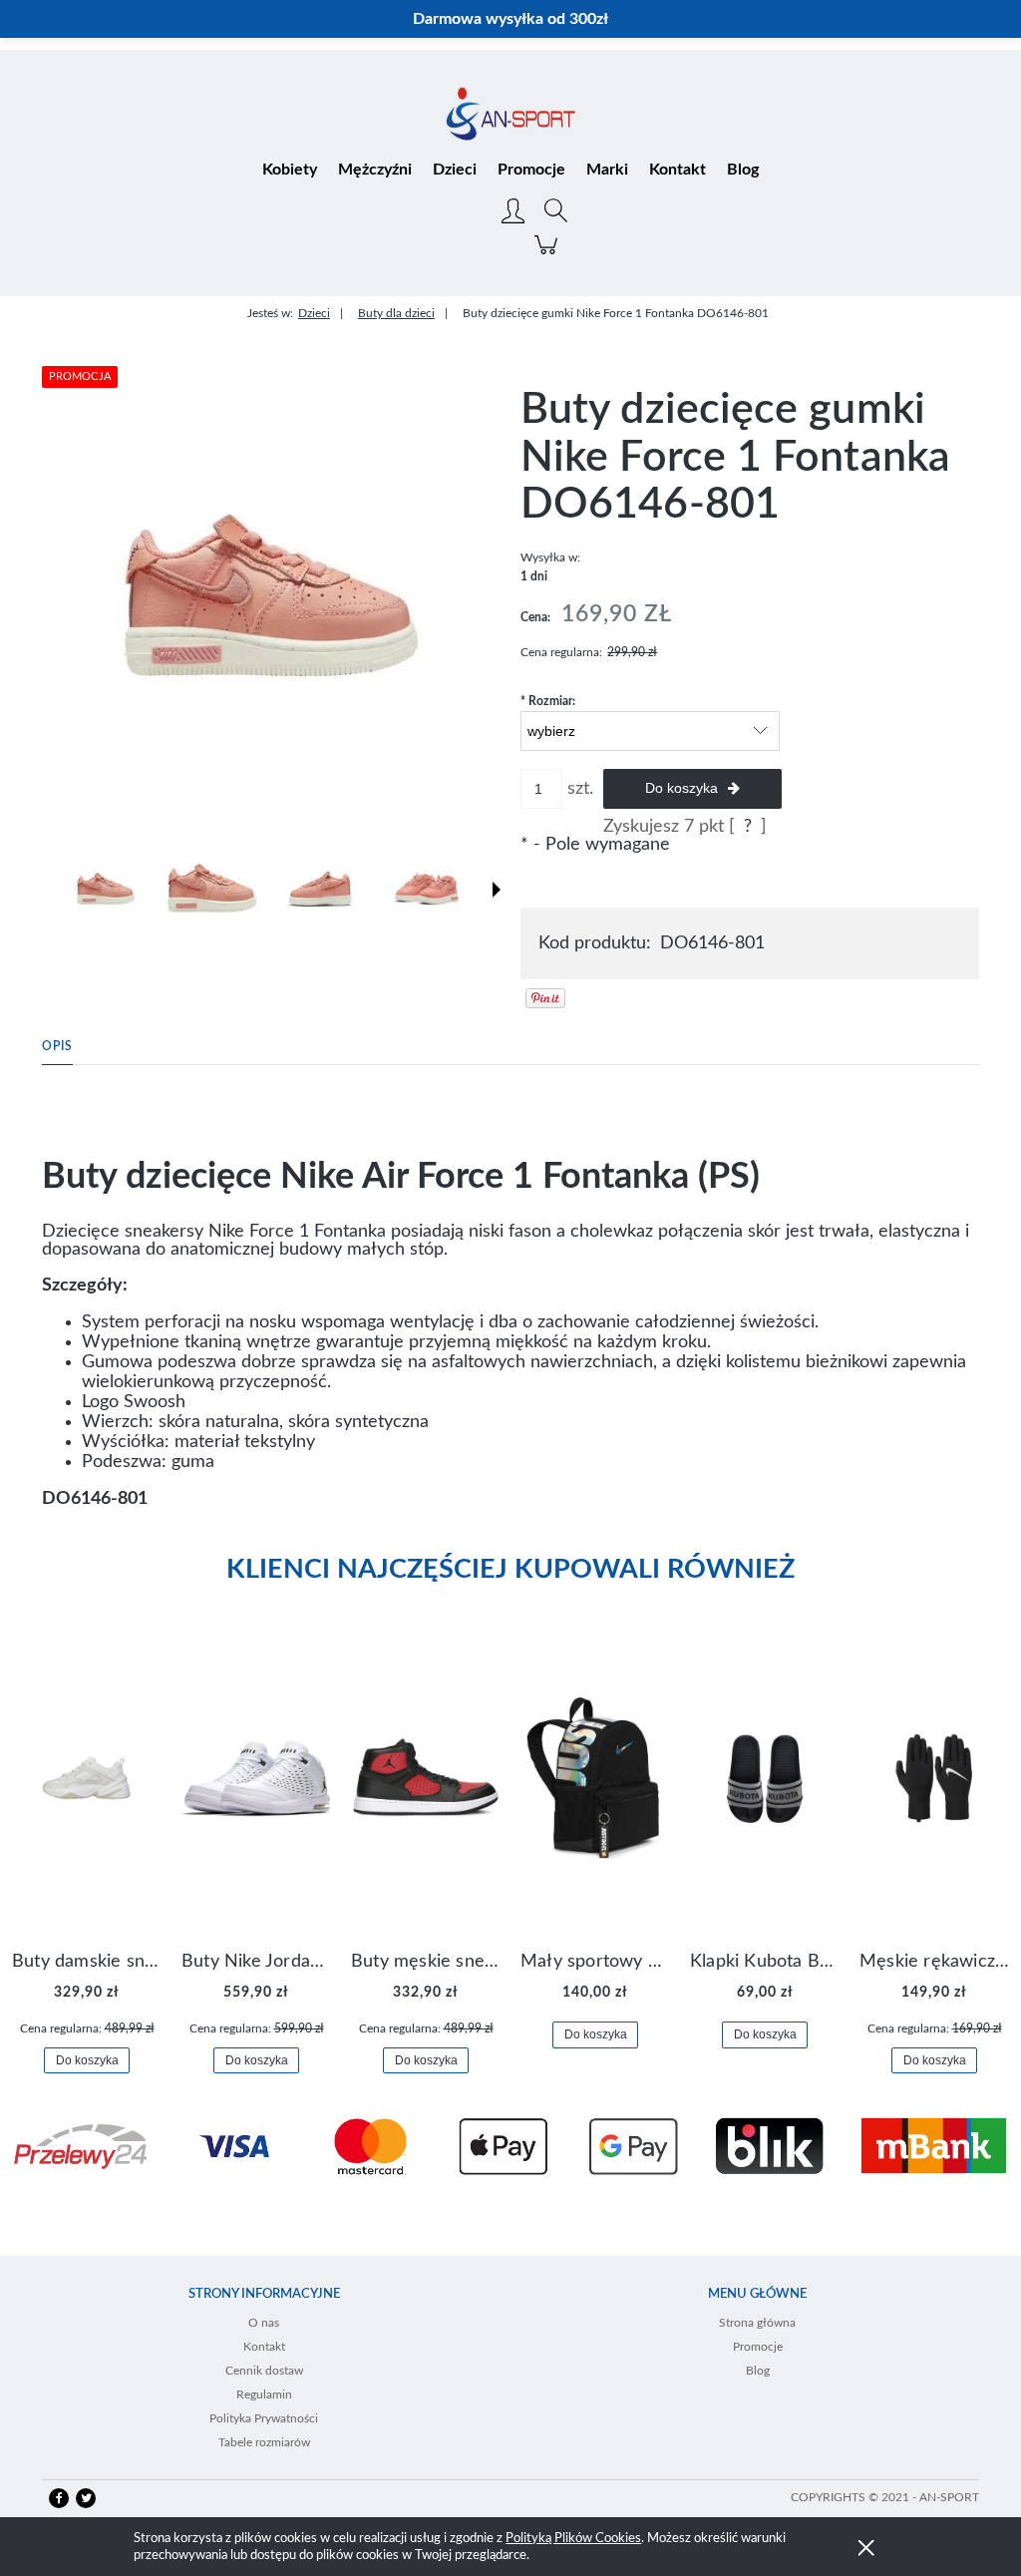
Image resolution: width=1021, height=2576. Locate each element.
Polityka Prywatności (264, 2418)
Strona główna (757, 2323)
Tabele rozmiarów (264, 2442)
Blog (758, 2371)
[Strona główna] (510, 116)
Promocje (758, 2347)
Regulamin (264, 2394)
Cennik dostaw (264, 2371)
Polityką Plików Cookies (573, 2539)
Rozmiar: (548, 701)
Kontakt (264, 2347)
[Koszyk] (549, 255)
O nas (264, 2323)
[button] (497, 890)
